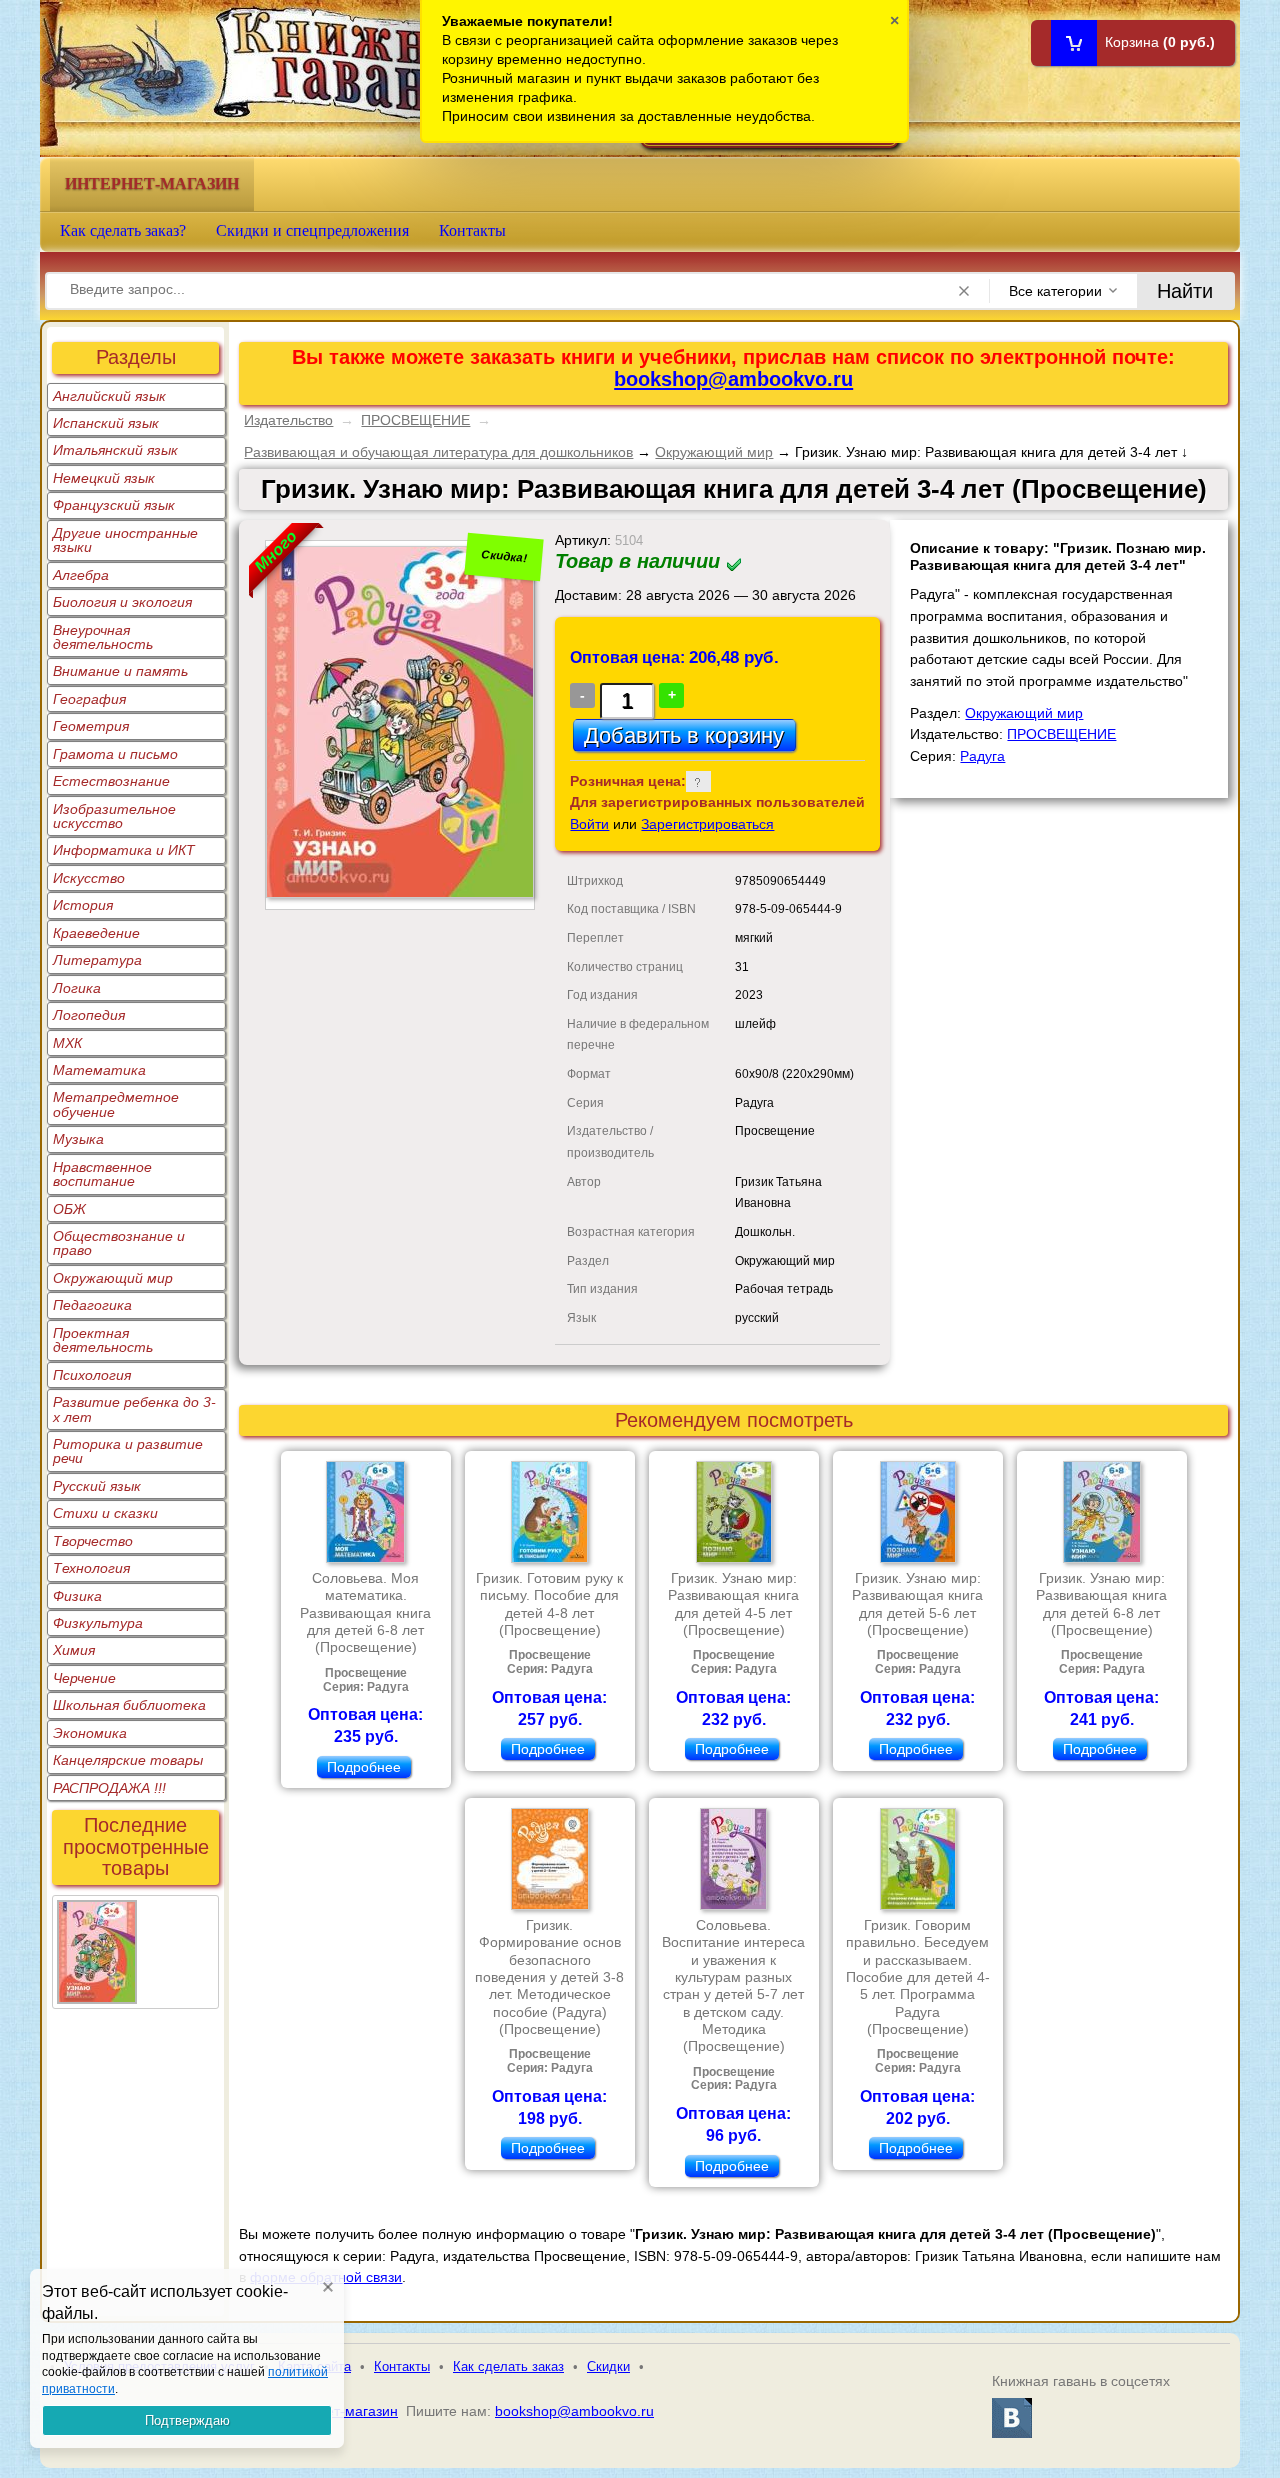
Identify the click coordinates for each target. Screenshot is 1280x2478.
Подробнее (364, 1767)
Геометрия (91, 726)
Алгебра (81, 575)
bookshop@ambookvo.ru (733, 379)
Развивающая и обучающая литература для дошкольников (438, 452)
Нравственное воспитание (102, 1174)
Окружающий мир (113, 1278)
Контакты (472, 230)
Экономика (90, 1733)
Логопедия (89, 1015)
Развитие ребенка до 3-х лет (134, 1409)
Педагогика (92, 1305)
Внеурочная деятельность (103, 637)
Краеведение (96, 933)
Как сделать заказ (508, 2366)
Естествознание (111, 781)
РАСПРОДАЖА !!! (109, 1788)
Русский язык (97, 1486)
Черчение (84, 1678)
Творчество (93, 1541)
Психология (92, 1375)
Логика (77, 988)
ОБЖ (69, 1209)
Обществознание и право (119, 1243)
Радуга (982, 756)
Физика (77, 1596)
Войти (589, 824)
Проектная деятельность (103, 1340)
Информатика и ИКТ (124, 850)
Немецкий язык (104, 478)
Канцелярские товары (128, 1760)
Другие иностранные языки (125, 540)
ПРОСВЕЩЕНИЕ (415, 420)
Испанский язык (106, 423)
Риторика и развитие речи (128, 1451)
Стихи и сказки (105, 1513)
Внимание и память (120, 671)
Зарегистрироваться (707, 824)
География (89, 699)
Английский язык (109, 396)
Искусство (89, 878)
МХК (67, 1043)
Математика (99, 1070)
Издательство (288, 420)
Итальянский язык (115, 450)
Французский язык (114, 505)
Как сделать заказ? (123, 230)
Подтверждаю (187, 2420)
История (83, 905)
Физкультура (98, 1623)
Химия (74, 1650)
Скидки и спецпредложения (312, 230)
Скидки (608, 2366)
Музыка (78, 1139)
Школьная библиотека (129, 1705)
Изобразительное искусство (114, 816)
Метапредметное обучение (116, 1104)
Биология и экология (122, 602)
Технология (91, 1568)
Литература (97, 960)
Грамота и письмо (115, 754)
